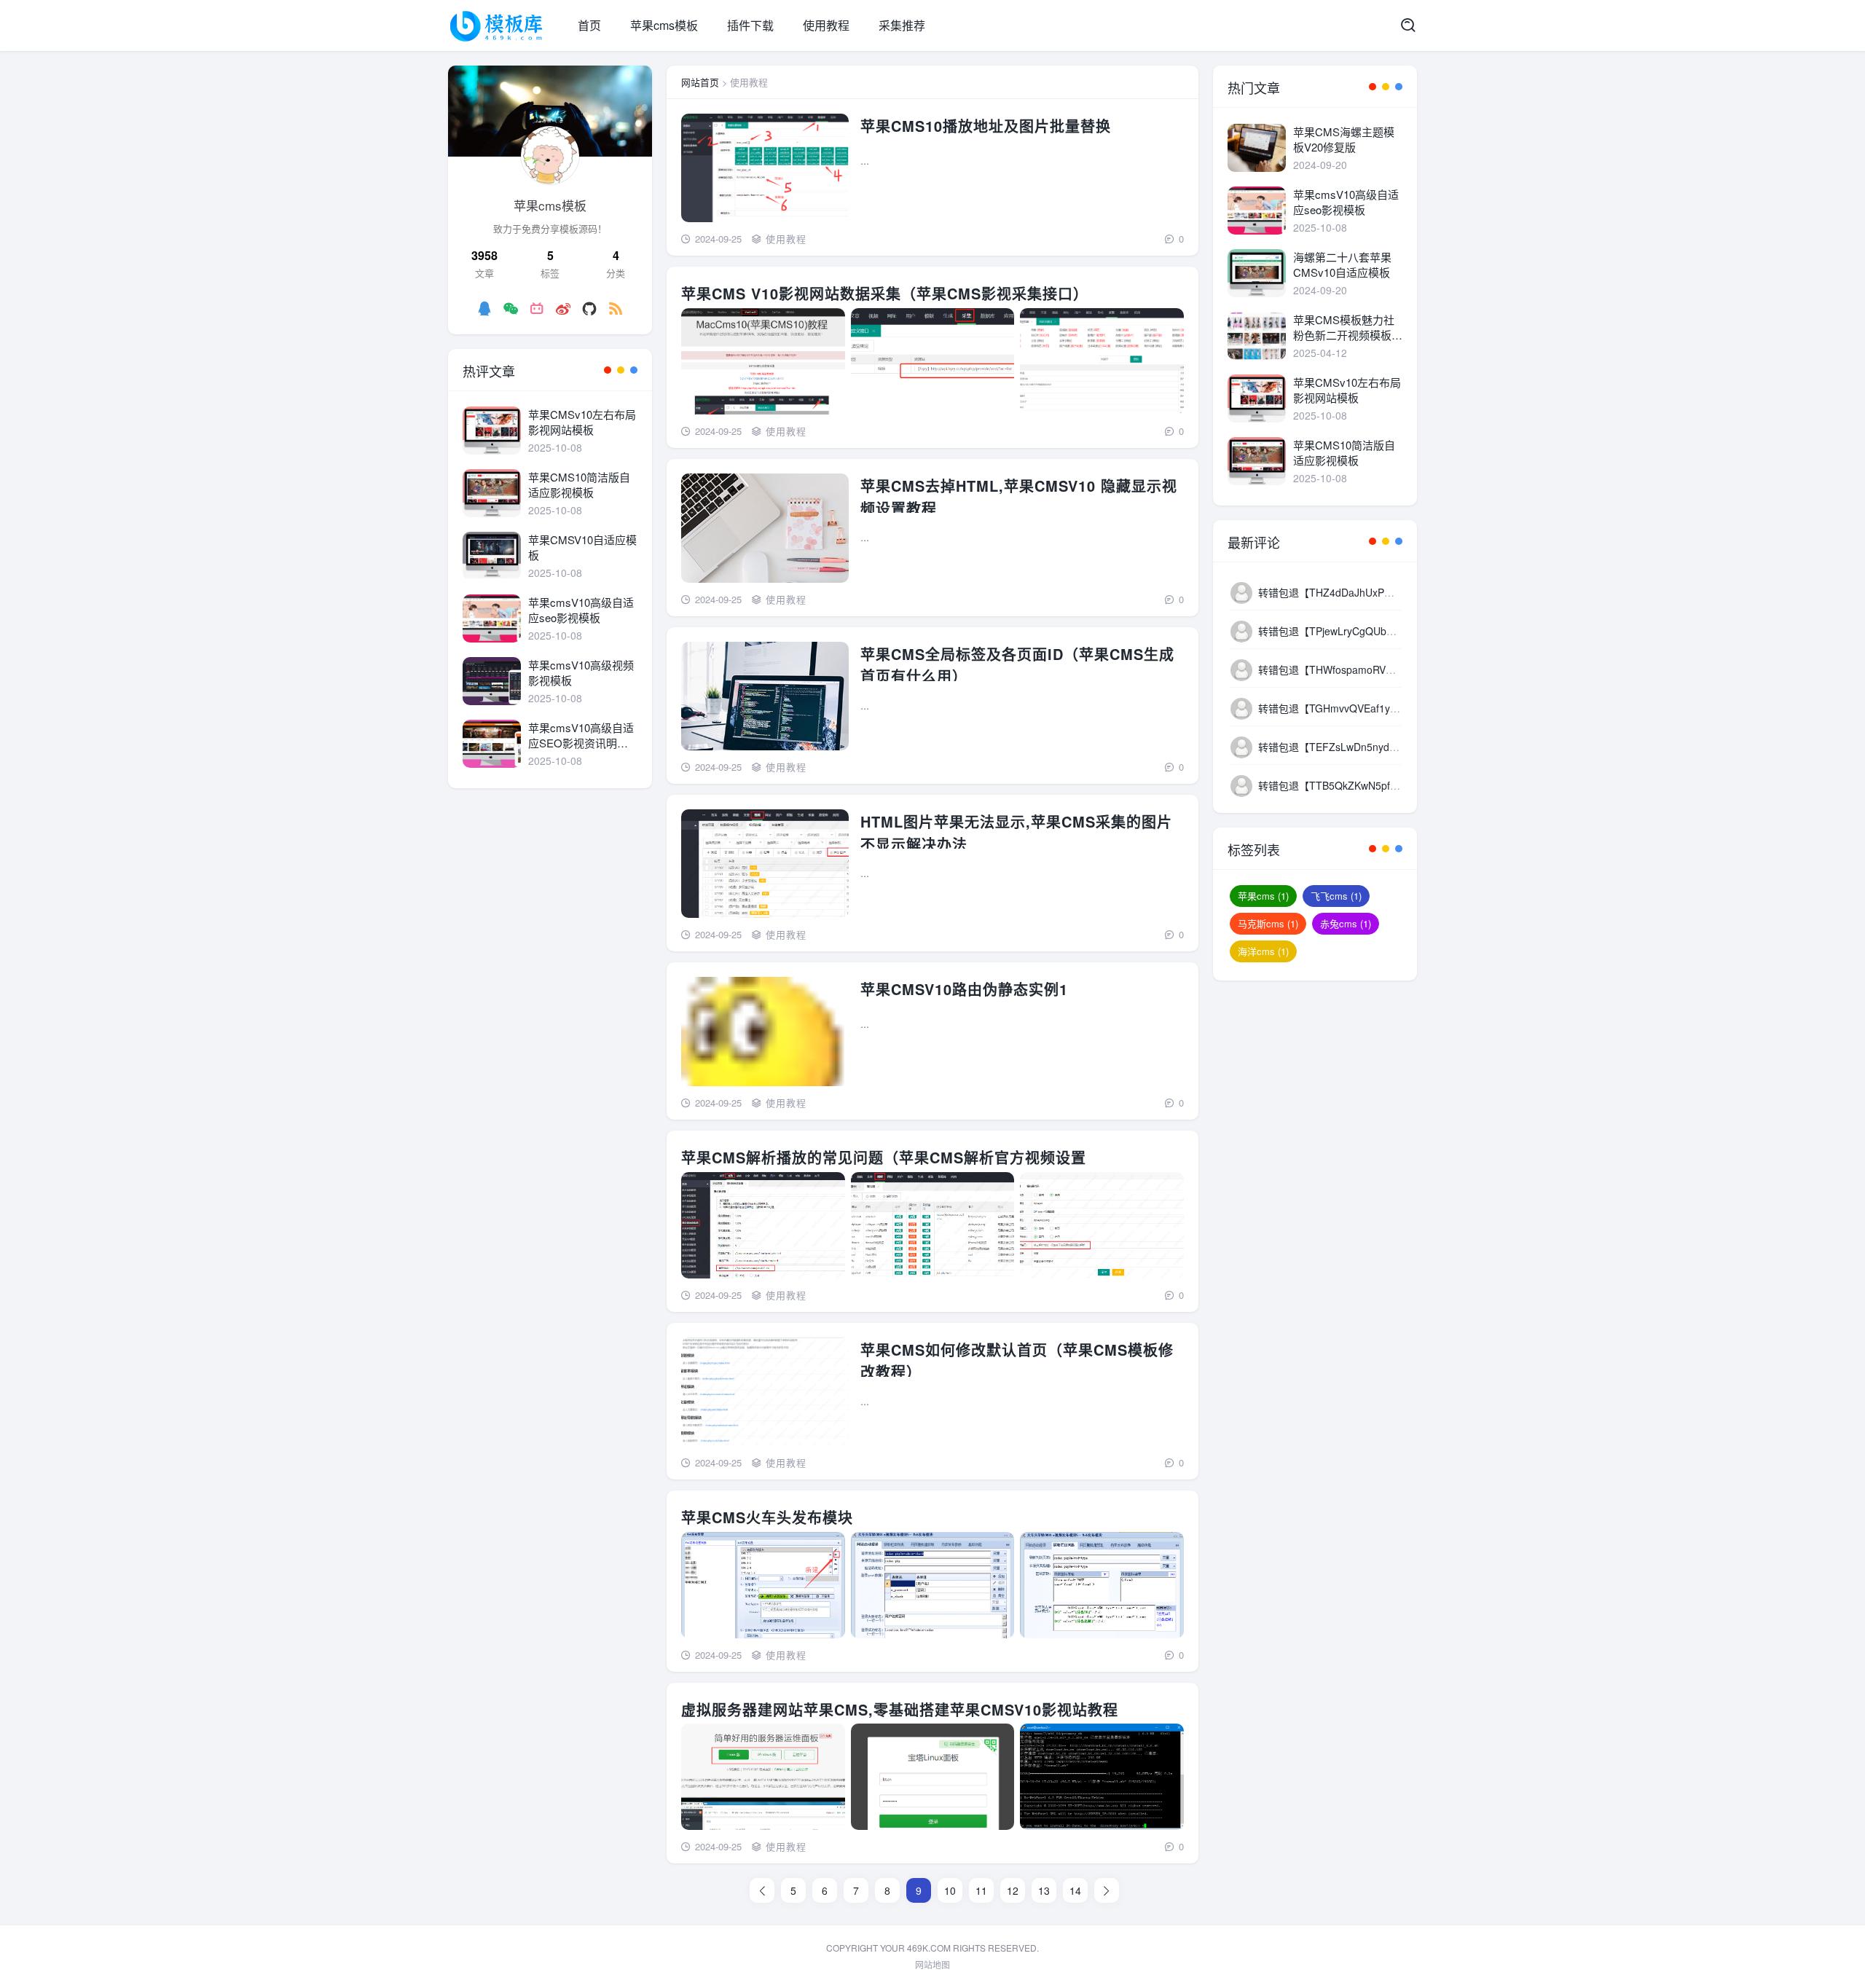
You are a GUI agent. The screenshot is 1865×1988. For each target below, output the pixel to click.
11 (981, 1890)
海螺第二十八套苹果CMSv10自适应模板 (1342, 264)
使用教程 (826, 25)
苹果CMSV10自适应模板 (582, 547)
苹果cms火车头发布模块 (767, 1517)
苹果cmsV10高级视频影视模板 (581, 672)
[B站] (537, 308)
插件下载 (750, 25)
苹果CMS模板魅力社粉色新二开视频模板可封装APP (1348, 327)
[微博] (563, 308)
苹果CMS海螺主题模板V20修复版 (1344, 139)
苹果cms (1263, 896)
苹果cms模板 (664, 25)
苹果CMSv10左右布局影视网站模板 (582, 422)
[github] (589, 308)
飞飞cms (1336, 896)
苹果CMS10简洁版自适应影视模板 (579, 484)
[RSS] (616, 308)
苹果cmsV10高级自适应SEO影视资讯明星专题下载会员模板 (581, 735)
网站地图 (932, 1964)
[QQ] (484, 308)
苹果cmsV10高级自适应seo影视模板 (581, 610)
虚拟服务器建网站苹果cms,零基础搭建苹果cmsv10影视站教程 (900, 1709)
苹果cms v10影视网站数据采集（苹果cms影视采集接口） (885, 293)
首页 (589, 25)
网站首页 (700, 82)
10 (950, 1890)
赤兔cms (1346, 923)
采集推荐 (902, 25)
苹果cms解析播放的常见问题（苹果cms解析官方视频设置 (884, 1157)
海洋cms (1263, 951)
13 (1044, 1890)
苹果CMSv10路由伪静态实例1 (964, 989)
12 (1013, 1890)
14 (1075, 1890)
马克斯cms (1268, 923)
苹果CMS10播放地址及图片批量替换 (986, 126)
